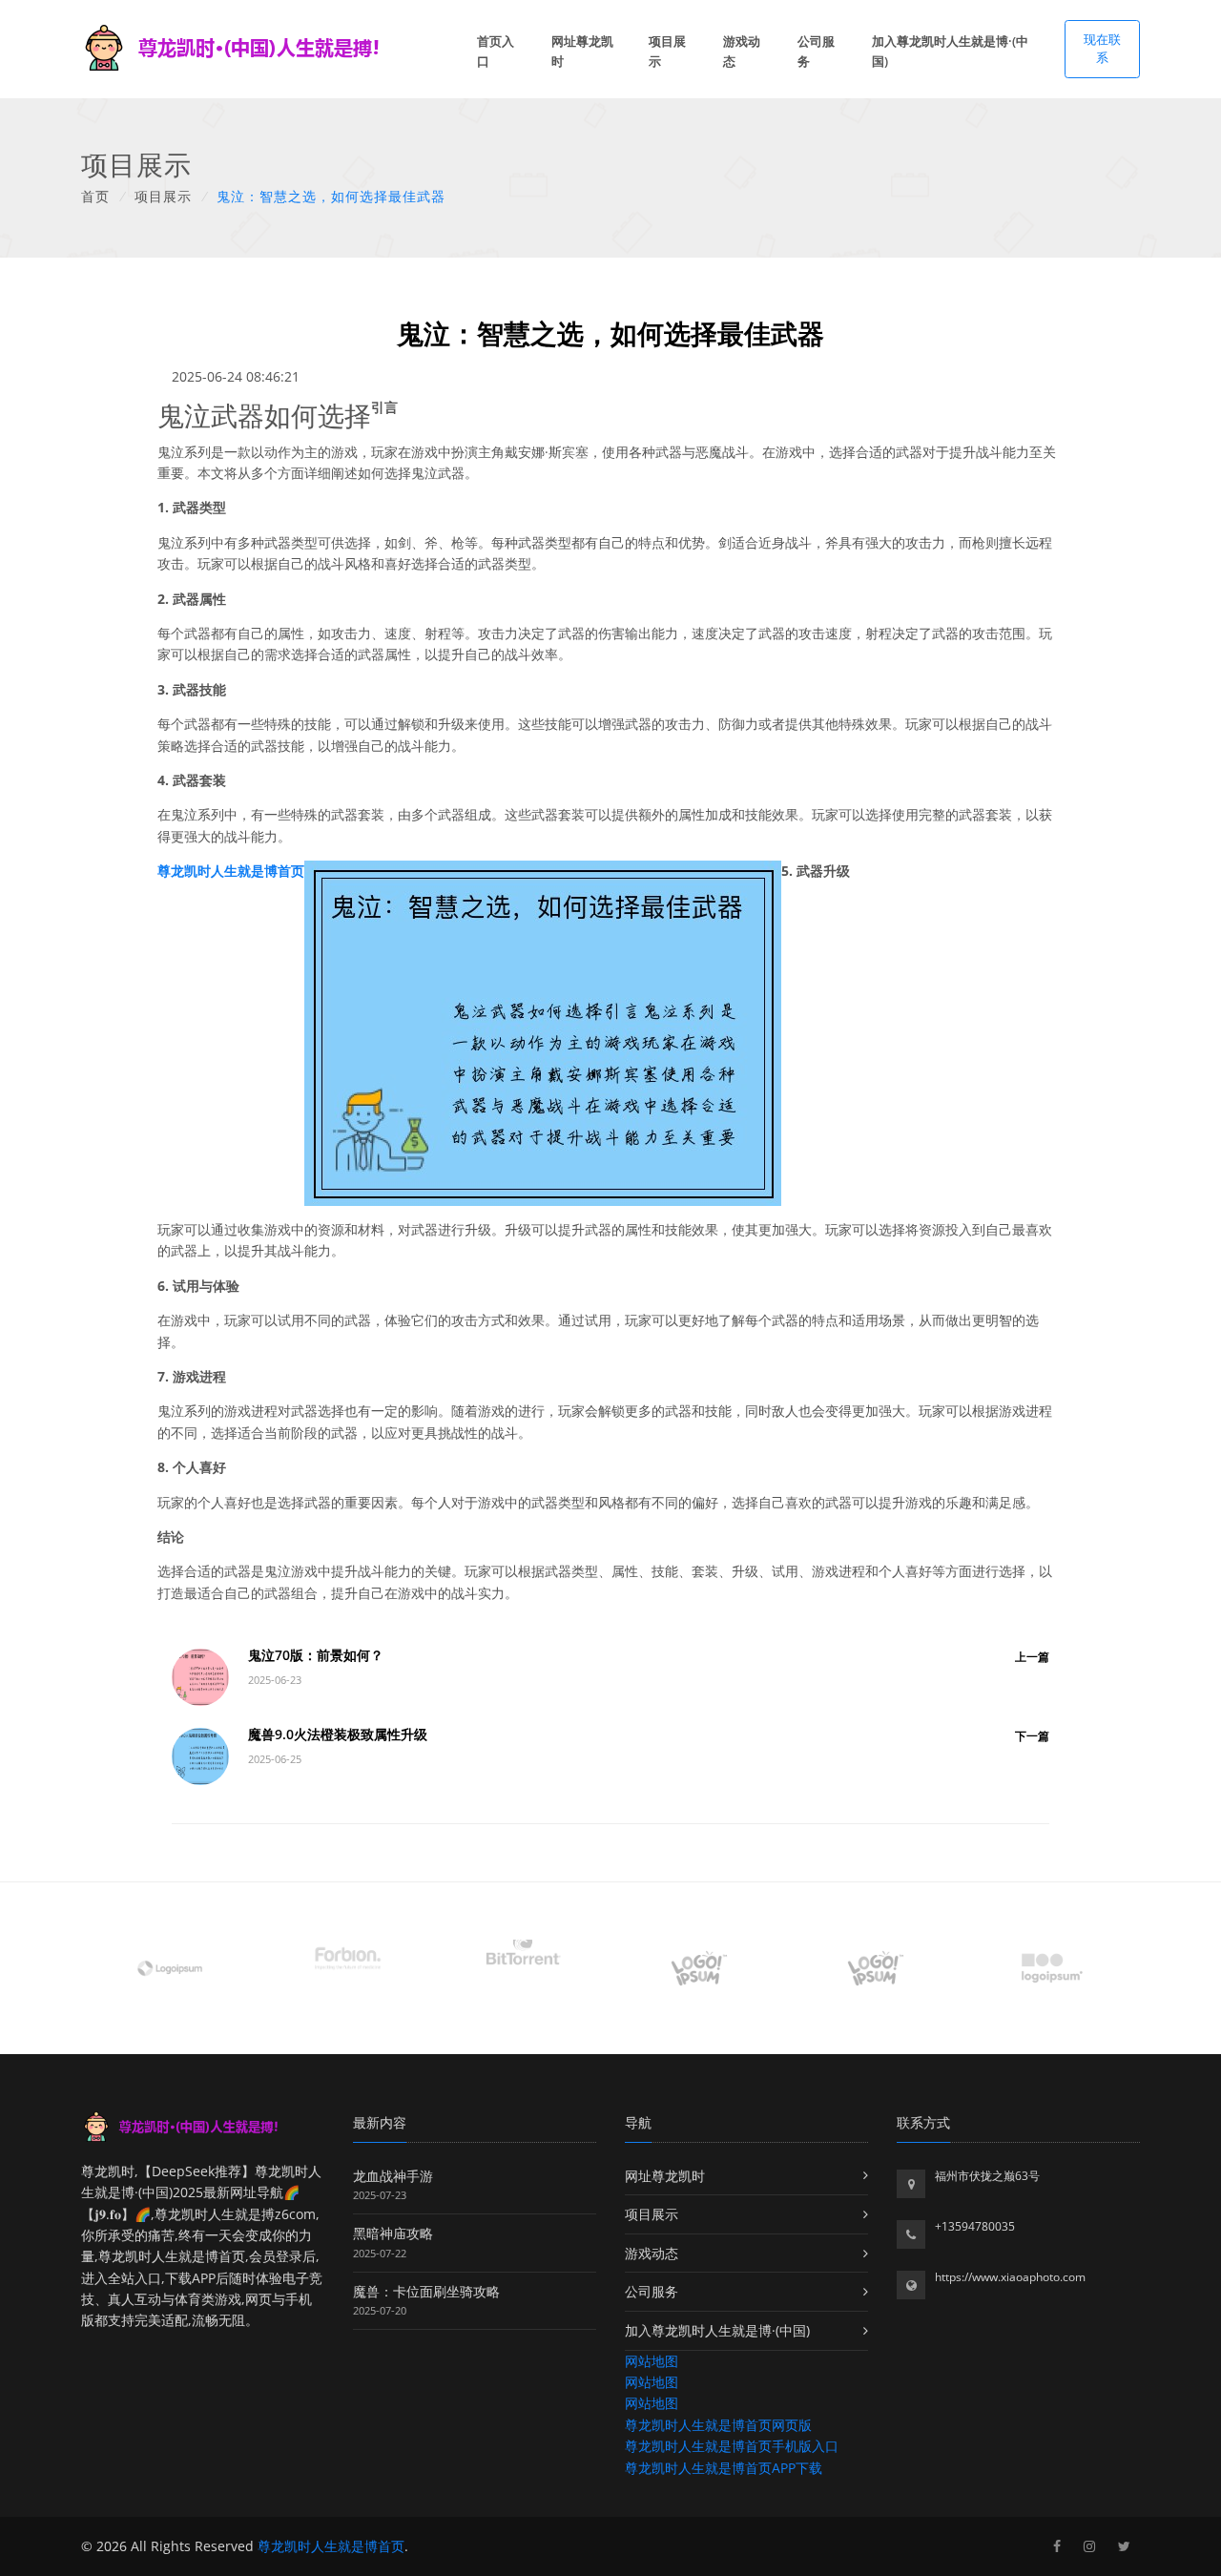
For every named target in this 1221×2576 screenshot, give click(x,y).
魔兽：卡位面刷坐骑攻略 (426, 2291)
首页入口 (496, 51)
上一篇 (1032, 1657)
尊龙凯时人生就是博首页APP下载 (724, 2468)
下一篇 (1032, 1736)
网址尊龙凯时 (582, 51)
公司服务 (816, 51)
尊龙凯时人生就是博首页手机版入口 (732, 2446)
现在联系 (1102, 49)
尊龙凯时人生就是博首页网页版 (718, 2425)
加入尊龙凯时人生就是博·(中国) (950, 51)
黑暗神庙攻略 (393, 2233)
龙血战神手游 (393, 2176)
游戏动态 (742, 51)
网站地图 (652, 2361)
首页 (95, 196)
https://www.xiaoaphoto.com (1010, 2277)
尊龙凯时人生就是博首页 (331, 2546)
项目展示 (667, 51)
